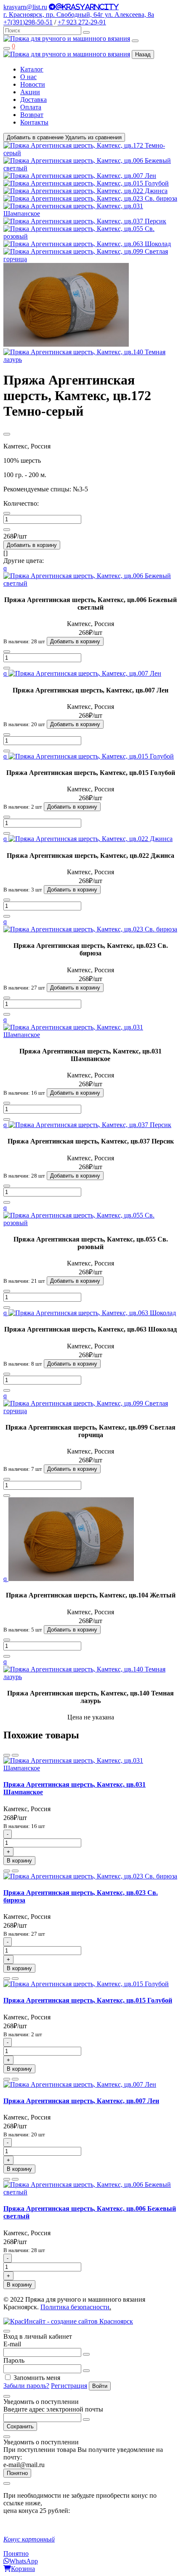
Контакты (34, 122)
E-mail (12, 2344)
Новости (33, 84)
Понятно (17, 2473)
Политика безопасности (75, 2307)
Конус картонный (29, 2539)
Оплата (31, 107)
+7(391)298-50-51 (28, 22)
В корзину (19, 1861)
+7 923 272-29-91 (82, 22)
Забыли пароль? (26, 2386)
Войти (100, 2386)
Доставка (33, 99)
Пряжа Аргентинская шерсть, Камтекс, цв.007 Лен (81, 2101)
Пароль (14, 2360)
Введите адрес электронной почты (53, 2409)
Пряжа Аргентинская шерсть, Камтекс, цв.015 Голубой (88, 2000)
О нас (28, 77)
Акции (30, 92)
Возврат (32, 115)
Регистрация (69, 2386)
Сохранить (20, 2426)
